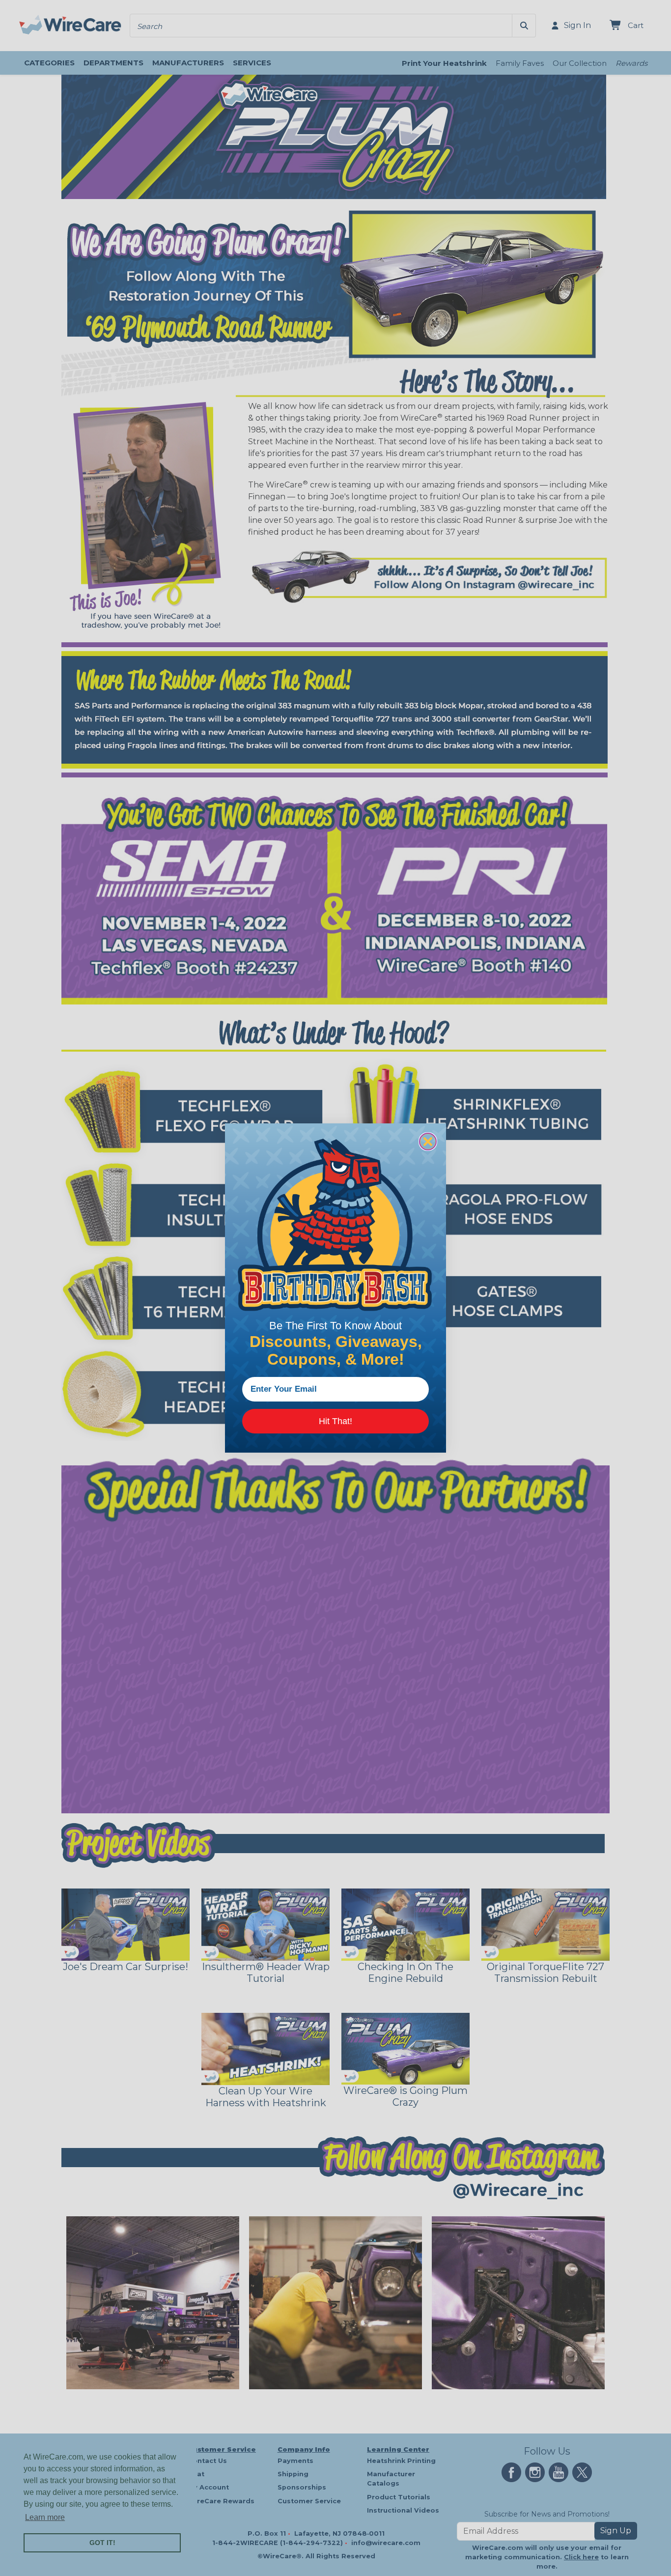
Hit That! (335, 1421)
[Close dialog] (428, 1142)
